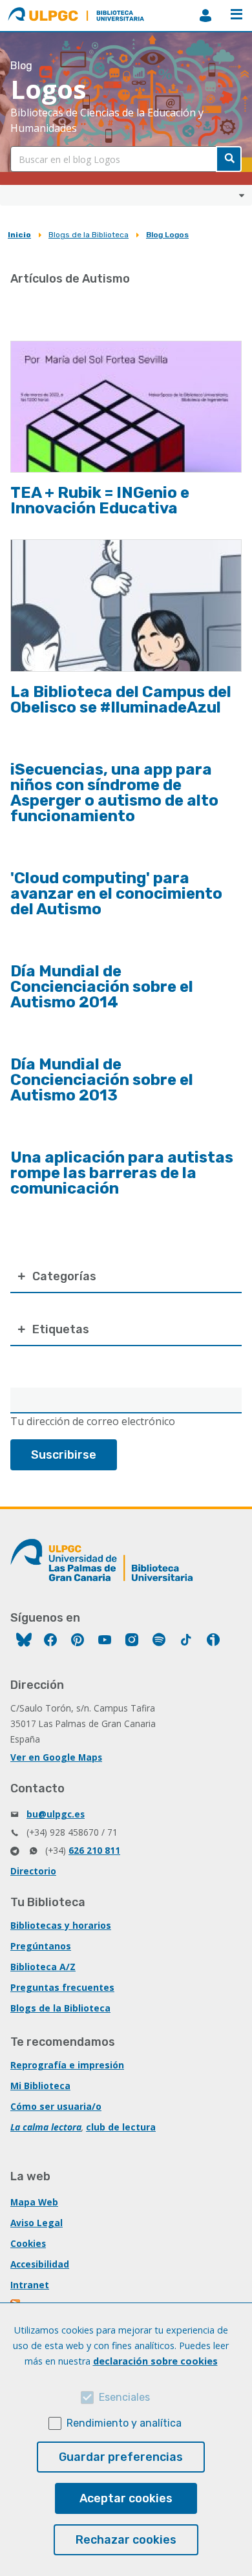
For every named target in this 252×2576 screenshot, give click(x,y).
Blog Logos (167, 235)
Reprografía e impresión (67, 2065)
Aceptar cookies (126, 2498)
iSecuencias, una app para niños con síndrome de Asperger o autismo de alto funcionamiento (114, 793)
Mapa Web (34, 2202)
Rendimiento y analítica (124, 2423)
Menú (236, 16)
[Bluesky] (24, 1641)
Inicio (19, 235)
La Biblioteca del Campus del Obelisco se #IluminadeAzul (121, 700)
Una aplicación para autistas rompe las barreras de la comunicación (122, 1173)
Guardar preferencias (121, 2457)
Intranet (30, 2285)
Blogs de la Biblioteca (89, 235)
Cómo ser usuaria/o (56, 2106)
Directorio (33, 1871)
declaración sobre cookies (155, 2361)
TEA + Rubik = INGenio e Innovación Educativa (100, 500)
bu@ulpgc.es (56, 1814)
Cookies (28, 2243)
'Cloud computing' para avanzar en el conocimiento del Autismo (116, 894)
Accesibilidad (40, 2264)
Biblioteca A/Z (43, 1967)
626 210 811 (94, 1850)
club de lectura (121, 2127)
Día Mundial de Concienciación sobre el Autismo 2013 (102, 1080)
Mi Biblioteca (40, 2086)
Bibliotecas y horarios (61, 1925)
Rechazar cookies (126, 2540)
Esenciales (124, 2397)
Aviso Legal (37, 2223)
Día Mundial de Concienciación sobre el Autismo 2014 (102, 987)
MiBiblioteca (205, 16)
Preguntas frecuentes (62, 1987)
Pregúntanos (41, 1946)
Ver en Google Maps (56, 1757)
